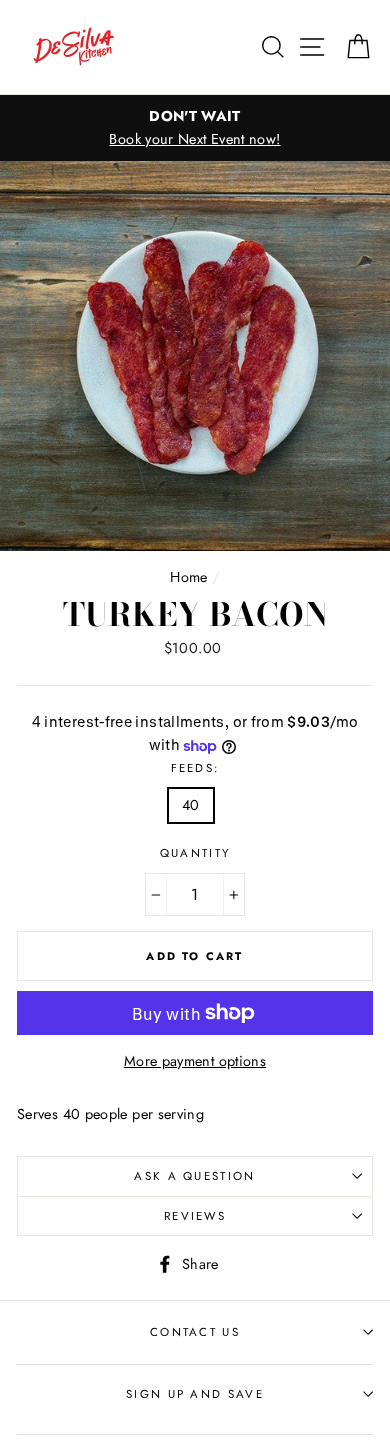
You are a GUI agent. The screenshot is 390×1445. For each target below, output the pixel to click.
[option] (195, 128)
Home (188, 577)
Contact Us (195, 1332)
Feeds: (195, 768)
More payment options (195, 1061)
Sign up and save (195, 1394)
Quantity (195, 853)
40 (191, 805)
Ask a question (194, 1176)
